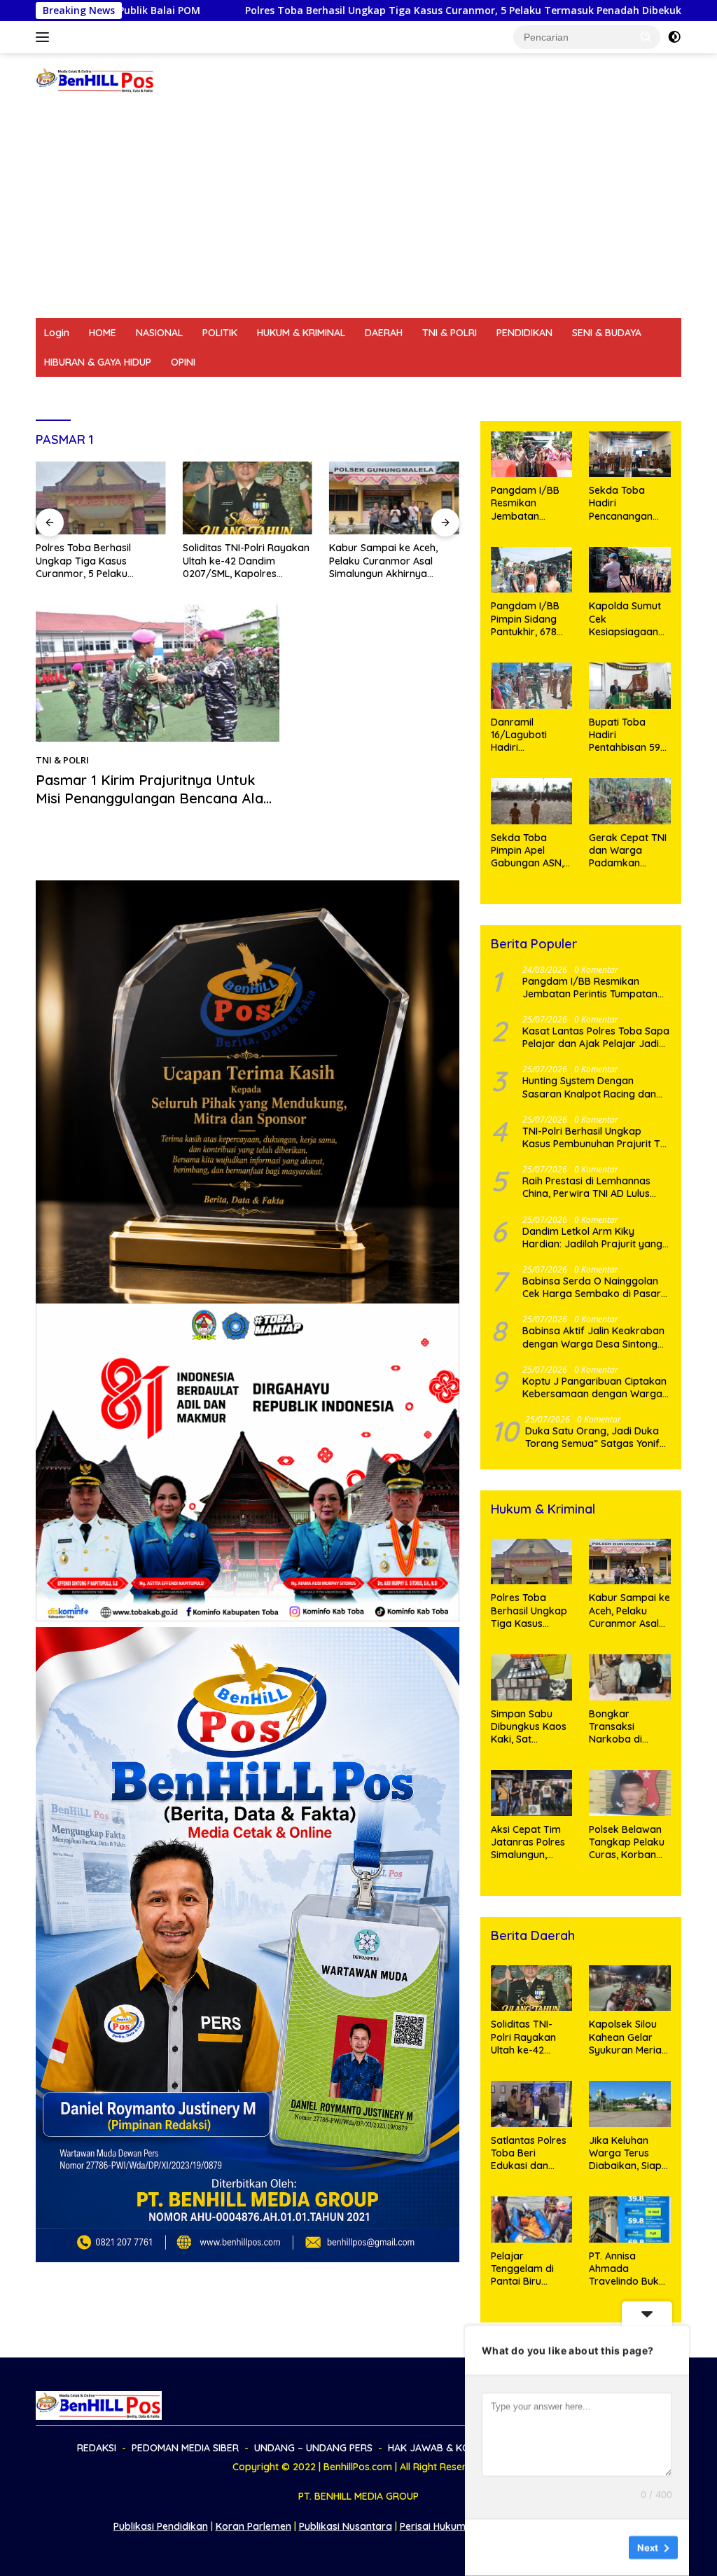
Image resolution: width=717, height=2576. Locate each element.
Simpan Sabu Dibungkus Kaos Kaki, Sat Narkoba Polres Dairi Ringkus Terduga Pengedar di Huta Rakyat (531, 1727)
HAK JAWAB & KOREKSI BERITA (439, 392)
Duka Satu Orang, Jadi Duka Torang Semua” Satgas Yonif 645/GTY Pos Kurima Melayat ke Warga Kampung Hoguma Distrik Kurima (594, 1437)
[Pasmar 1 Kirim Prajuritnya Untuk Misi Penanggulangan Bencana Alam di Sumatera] (158, 673)
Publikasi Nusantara (346, 2526)
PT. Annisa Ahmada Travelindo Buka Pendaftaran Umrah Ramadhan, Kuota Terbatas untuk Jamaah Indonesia (627, 2269)
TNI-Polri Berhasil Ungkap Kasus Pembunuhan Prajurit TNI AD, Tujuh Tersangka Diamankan (596, 1137)
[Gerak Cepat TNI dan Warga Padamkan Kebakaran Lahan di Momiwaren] (630, 801)
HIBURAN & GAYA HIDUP (98, 362)
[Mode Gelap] (674, 37)
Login (57, 333)
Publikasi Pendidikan (161, 2526)
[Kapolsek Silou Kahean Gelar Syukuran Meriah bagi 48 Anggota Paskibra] (630, 1988)
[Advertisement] (358, 213)
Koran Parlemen (253, 2526)
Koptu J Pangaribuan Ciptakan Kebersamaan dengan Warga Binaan (594, 1387)
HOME (103, 333)
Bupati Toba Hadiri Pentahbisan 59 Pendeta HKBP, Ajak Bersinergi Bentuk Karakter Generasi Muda (627, 735)
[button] (646, 36)
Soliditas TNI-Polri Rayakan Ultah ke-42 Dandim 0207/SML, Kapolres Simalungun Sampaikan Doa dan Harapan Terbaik (246, 561)
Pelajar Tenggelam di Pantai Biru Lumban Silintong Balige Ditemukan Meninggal (531, 2269)
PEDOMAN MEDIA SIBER (156, 392)
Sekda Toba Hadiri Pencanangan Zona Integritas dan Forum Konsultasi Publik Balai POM (628, 503)
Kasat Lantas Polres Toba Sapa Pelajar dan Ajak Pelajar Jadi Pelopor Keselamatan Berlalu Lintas (596, 1037)
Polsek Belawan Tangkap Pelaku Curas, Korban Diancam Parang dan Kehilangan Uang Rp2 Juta (628, 1842)
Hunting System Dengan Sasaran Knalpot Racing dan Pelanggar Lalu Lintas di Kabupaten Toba (589, 1087)
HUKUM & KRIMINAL (301, 333)
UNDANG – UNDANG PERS (289, 392)
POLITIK (220, 333)
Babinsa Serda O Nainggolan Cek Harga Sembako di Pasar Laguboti (592, 1287)
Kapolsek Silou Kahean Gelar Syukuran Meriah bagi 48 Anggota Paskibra (628, 2037)
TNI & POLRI (450, 333)
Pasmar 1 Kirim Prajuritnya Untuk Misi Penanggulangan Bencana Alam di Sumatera (156, 798)
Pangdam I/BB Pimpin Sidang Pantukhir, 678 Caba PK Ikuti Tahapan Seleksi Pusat (529, 619)
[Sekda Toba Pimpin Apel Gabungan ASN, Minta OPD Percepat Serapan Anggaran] (532, 801)
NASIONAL (159, 333)
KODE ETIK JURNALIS (578, 392)
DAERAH (384, 333)
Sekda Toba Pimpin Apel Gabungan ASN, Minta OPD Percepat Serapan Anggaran (527, 851)
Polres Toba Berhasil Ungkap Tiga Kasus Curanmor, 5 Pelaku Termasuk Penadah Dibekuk (315, 11)
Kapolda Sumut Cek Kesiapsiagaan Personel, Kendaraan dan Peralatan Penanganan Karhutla (626, 619)
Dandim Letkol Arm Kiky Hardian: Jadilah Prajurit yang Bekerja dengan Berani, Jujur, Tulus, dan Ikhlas (592, 1238)
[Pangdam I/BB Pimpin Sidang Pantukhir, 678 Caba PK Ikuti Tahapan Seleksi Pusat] (532, 570)
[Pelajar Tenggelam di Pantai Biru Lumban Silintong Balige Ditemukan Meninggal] (532, 2220)
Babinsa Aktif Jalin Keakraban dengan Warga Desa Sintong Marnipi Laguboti (593, 1337)
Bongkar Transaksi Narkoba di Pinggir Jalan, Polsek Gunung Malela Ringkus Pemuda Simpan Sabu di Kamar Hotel (627, 1727)
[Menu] (45, 37)
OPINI (183, 362)
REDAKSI (64, 392)
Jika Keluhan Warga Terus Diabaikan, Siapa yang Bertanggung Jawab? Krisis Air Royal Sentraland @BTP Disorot (629, 2153)
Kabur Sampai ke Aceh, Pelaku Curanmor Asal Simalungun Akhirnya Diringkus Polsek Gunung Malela (387, 561)
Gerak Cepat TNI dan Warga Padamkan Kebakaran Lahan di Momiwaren (628, 851)
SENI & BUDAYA (607, 333)
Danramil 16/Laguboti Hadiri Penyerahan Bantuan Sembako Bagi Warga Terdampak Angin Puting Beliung (525, 735)
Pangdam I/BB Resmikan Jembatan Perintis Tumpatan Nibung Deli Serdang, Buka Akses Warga (525, 503)
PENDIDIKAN (524, 333)
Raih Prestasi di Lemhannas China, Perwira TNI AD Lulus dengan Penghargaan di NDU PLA (591, 1187)
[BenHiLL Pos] (95, 79)
